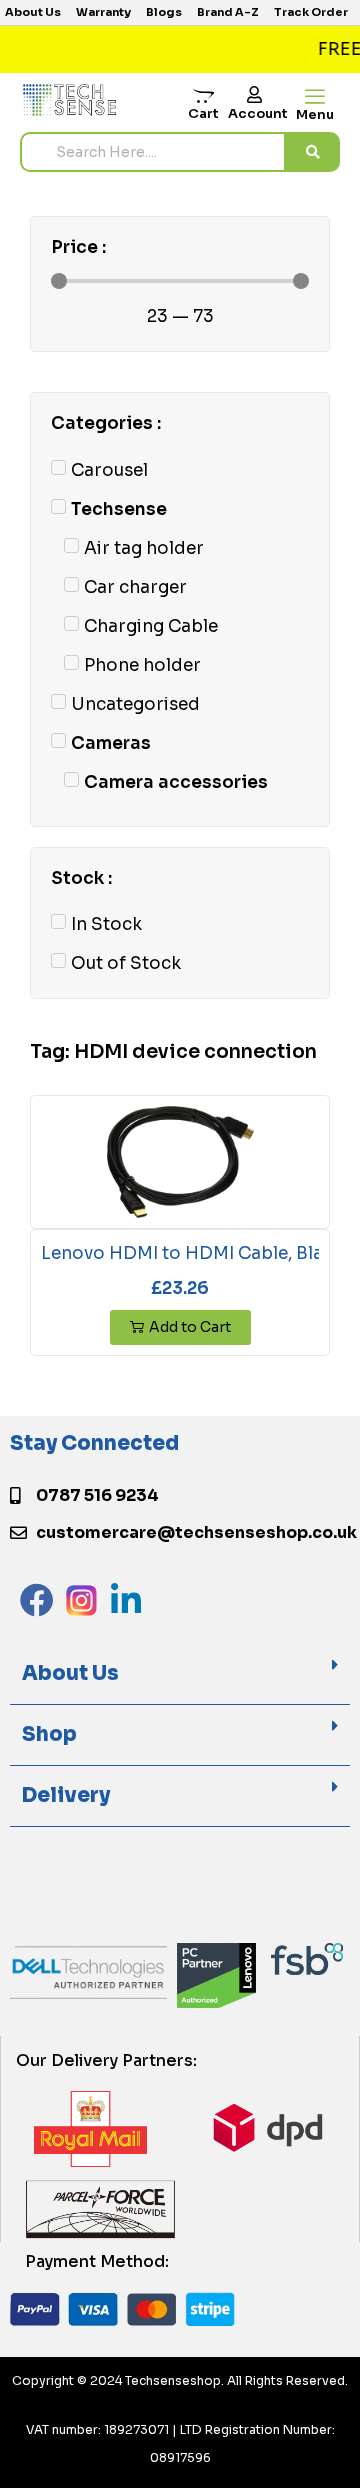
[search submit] (313, 152)
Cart (203, 113)
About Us (70, 1673)
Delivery (66, 1795)
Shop (49, 1734)
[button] (180, 1674)
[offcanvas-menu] (315, 97)
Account (258, 113)
